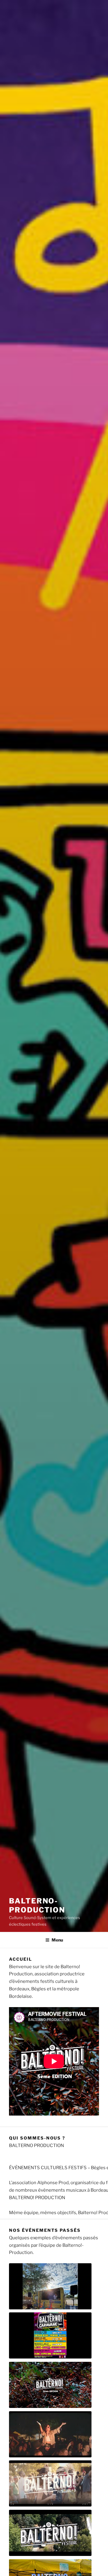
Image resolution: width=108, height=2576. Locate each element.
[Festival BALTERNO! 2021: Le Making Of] (50, 2533)
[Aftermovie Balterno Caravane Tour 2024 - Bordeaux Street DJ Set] (50, 2286)
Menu (57, 1940)
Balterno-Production (37, 1905)
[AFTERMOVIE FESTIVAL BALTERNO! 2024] (50, 2385)
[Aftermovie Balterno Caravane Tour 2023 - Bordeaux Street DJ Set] (50, 2336)
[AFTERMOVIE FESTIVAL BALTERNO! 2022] (50, 2484)
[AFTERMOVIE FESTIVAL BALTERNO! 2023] (50, 2434)
